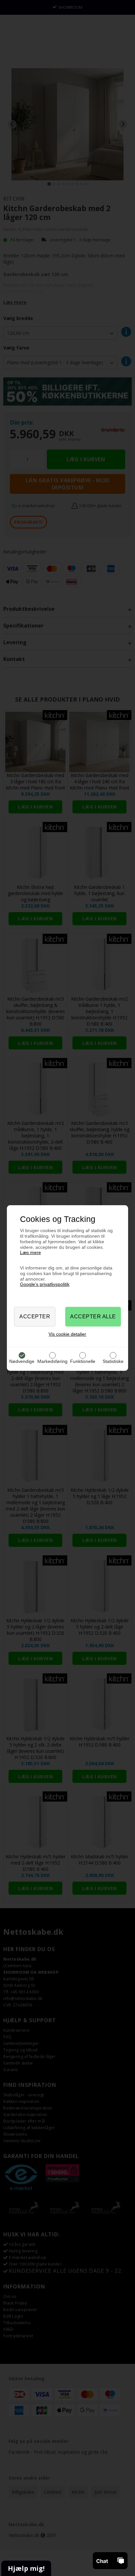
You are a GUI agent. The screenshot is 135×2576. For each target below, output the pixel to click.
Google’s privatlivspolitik (45, 1284)
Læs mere (30, 1252)
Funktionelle (83, 1361)
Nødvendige (22, 1361)
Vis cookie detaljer (67, 1334)
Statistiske (113, 1361)
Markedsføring (52, 1361)
